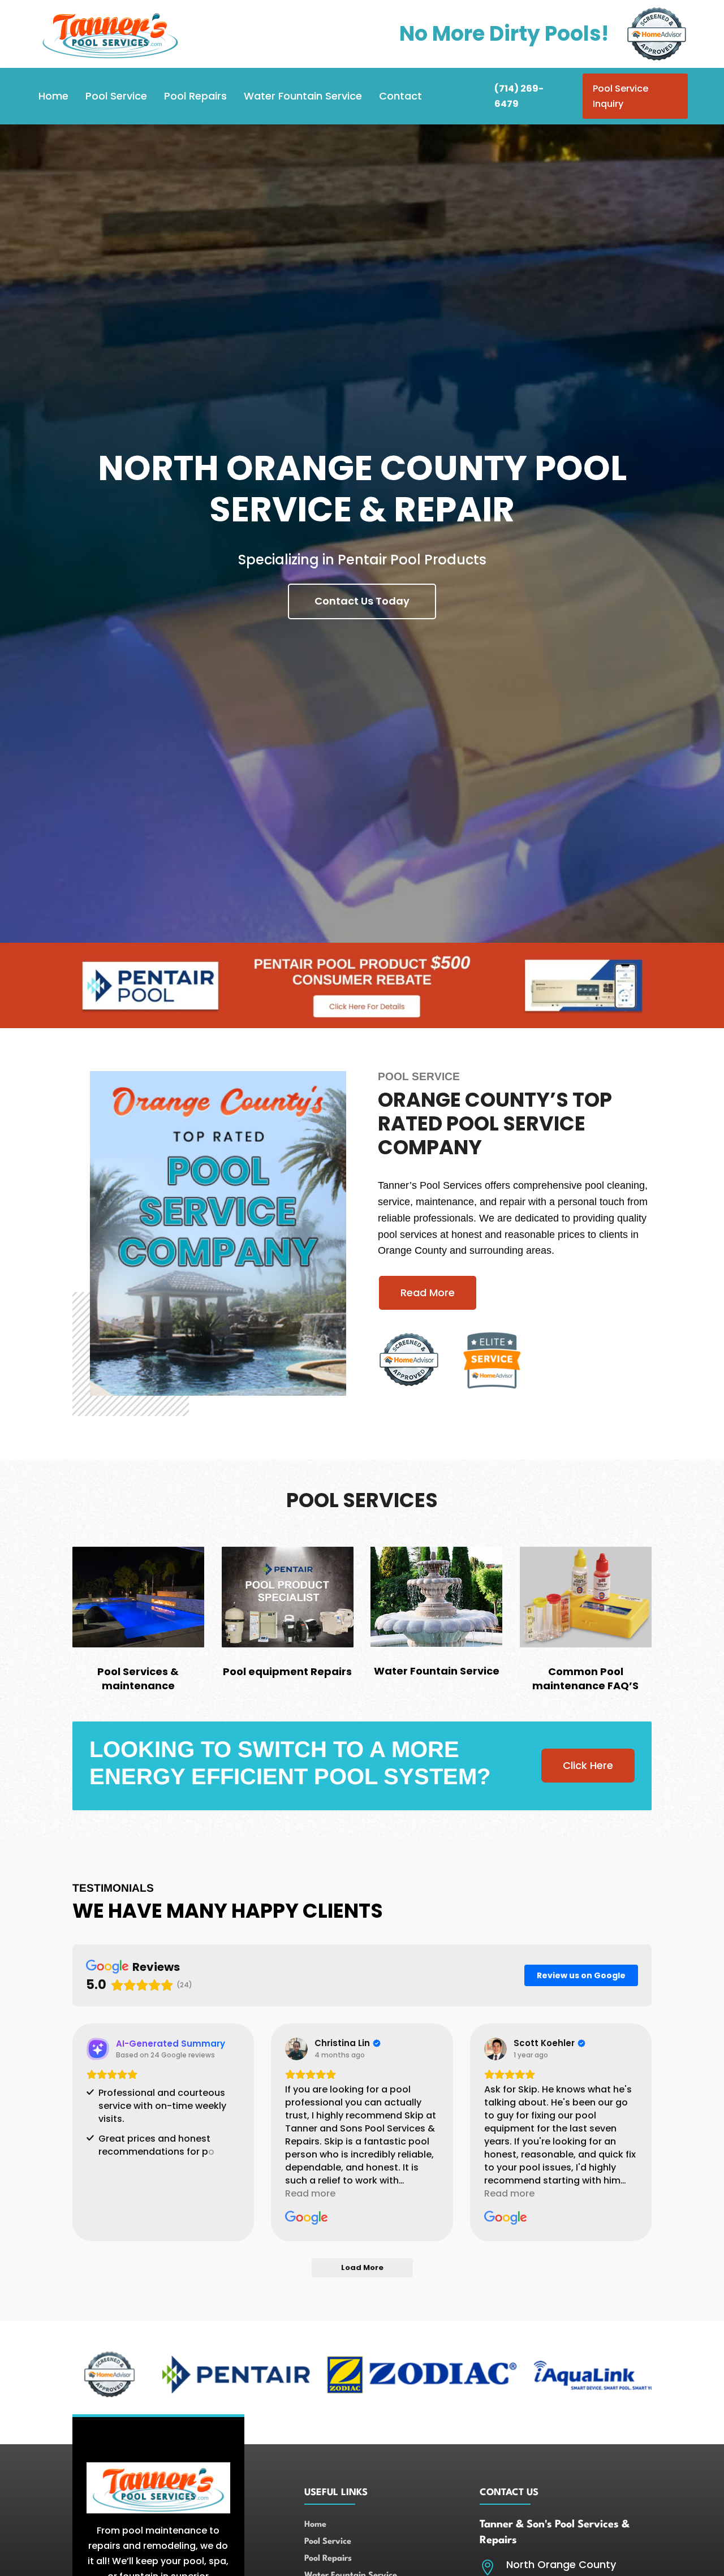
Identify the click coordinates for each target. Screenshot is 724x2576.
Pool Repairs (195, 96)
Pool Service (116, 96)
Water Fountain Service (303, 96)
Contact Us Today (362, 601)
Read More (428, 1293)
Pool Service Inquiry (620, 96)
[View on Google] (296, 2049)
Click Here (588, 1765)
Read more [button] (310, 2193)
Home (53, 96)
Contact (400, 96)
